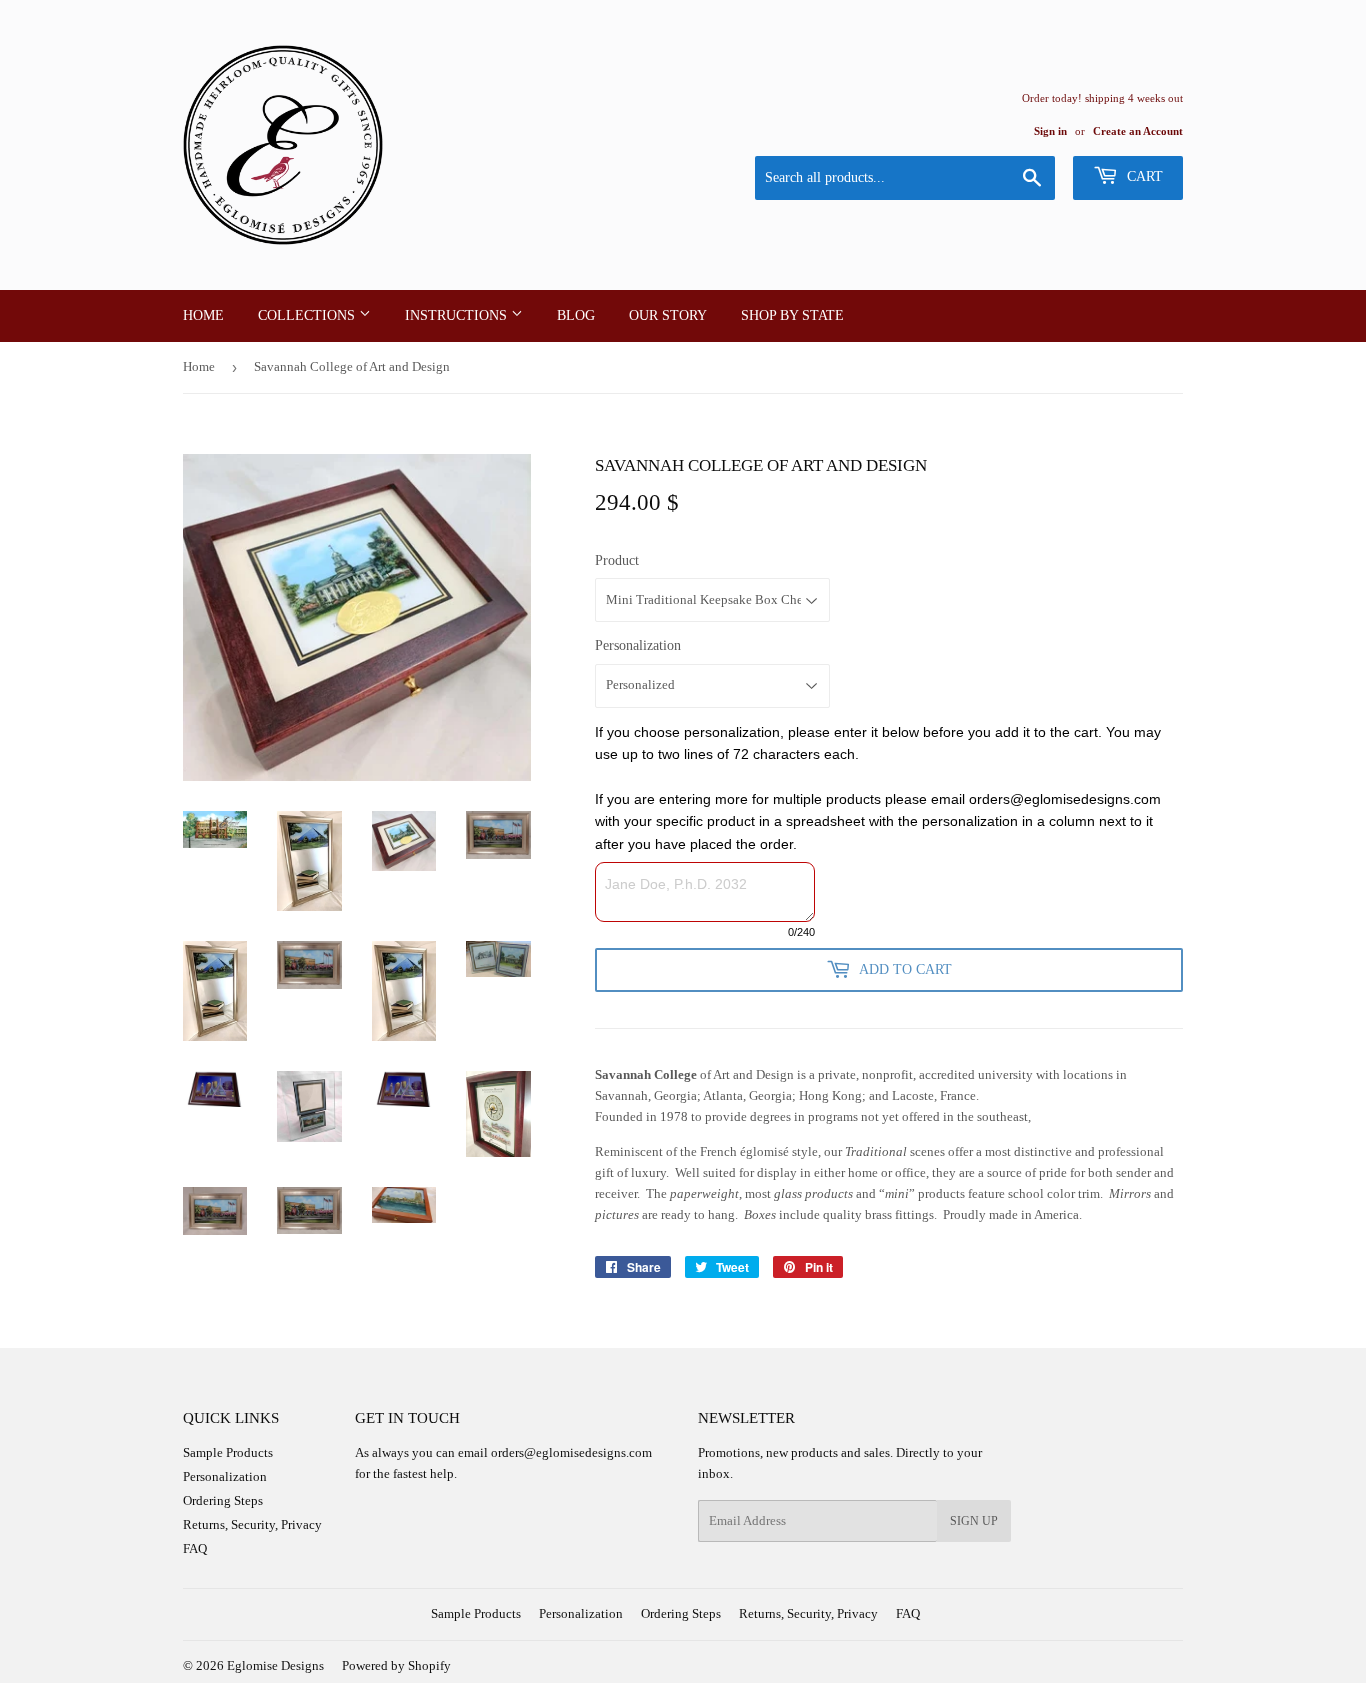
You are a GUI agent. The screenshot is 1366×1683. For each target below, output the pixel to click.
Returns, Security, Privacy (252, 1524)
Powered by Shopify (396, 1665)
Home (203, 315)
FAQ (195, 1548)
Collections (308, 315)
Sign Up (974, 1521)
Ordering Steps (223, 1500)
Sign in (1050, 131)
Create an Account (1138, 131)
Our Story (668, 315)
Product (617, 560)
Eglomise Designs (275, 1665)
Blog (576, 315)
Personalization (638, 645)
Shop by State (792, 315)
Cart (1143, 176)
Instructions (458, 315)
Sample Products (228, 1452)
